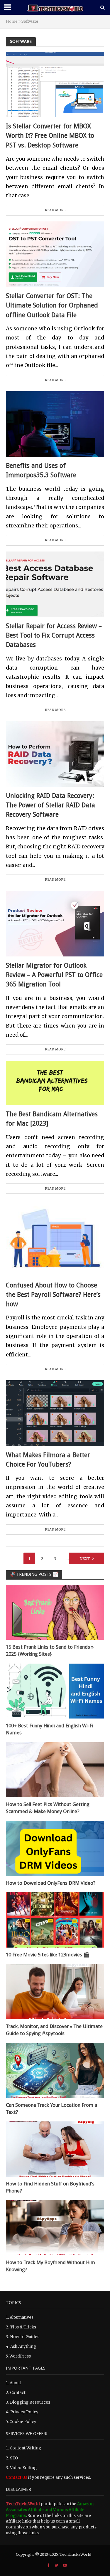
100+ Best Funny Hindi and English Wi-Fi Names (50, 1729)
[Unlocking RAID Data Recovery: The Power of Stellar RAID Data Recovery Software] (55, 753)
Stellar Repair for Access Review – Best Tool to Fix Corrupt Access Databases (54, 635)
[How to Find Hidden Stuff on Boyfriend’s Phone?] (55, 2149)
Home (12, 21)
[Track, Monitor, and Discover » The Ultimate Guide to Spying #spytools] (55, 1991)
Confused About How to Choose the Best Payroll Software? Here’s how (53, 1295)
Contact (18, 2393)
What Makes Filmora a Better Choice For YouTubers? (48, 1460)
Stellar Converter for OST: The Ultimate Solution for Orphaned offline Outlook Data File (52, 305)
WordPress (20, 2356)
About (15, 2383)
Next (85, 1559)
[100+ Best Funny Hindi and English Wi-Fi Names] (55, 1691)
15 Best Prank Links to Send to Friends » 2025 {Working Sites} (50, 1650)
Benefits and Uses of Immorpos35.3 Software (41, 470)
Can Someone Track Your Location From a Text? (51, 2108)
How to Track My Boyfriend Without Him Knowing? (50, 2266)
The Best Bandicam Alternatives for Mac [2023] (52, 1119)
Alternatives (22, 2317)
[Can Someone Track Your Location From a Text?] (55, 2070)
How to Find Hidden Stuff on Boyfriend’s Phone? (50, 2187)
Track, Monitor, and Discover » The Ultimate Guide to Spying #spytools (54, 2030)
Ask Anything (23, 2347)
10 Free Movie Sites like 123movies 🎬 (48, 1955)
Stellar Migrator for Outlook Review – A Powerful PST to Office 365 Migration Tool (54, 975)
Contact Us (17, 2477)
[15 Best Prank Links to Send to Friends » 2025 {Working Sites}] (55, 1612)
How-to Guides (25, 2337)
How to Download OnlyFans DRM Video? (51, 1883)
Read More (55, 210)
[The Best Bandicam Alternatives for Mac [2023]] (55, 1082)
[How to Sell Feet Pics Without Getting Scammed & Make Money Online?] (55, 1769)
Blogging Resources (30, 2402)
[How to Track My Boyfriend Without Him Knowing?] (55, 2228)
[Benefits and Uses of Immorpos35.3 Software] (55, 424)
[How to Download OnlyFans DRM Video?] (55, 1848)
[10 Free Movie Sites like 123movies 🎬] (55, 1920)
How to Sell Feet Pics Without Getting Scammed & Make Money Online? (48, 1808)
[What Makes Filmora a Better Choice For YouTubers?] (55, 1413)
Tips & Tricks (23, 2327)
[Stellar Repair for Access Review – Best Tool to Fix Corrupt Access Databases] (55, 584)
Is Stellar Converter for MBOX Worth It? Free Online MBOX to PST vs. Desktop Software (50, 136)
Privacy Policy (24, 2412)
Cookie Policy (23, 2422)
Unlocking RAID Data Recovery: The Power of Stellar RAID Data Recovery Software (50, 805)
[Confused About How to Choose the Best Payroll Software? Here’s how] (55, 1238)
